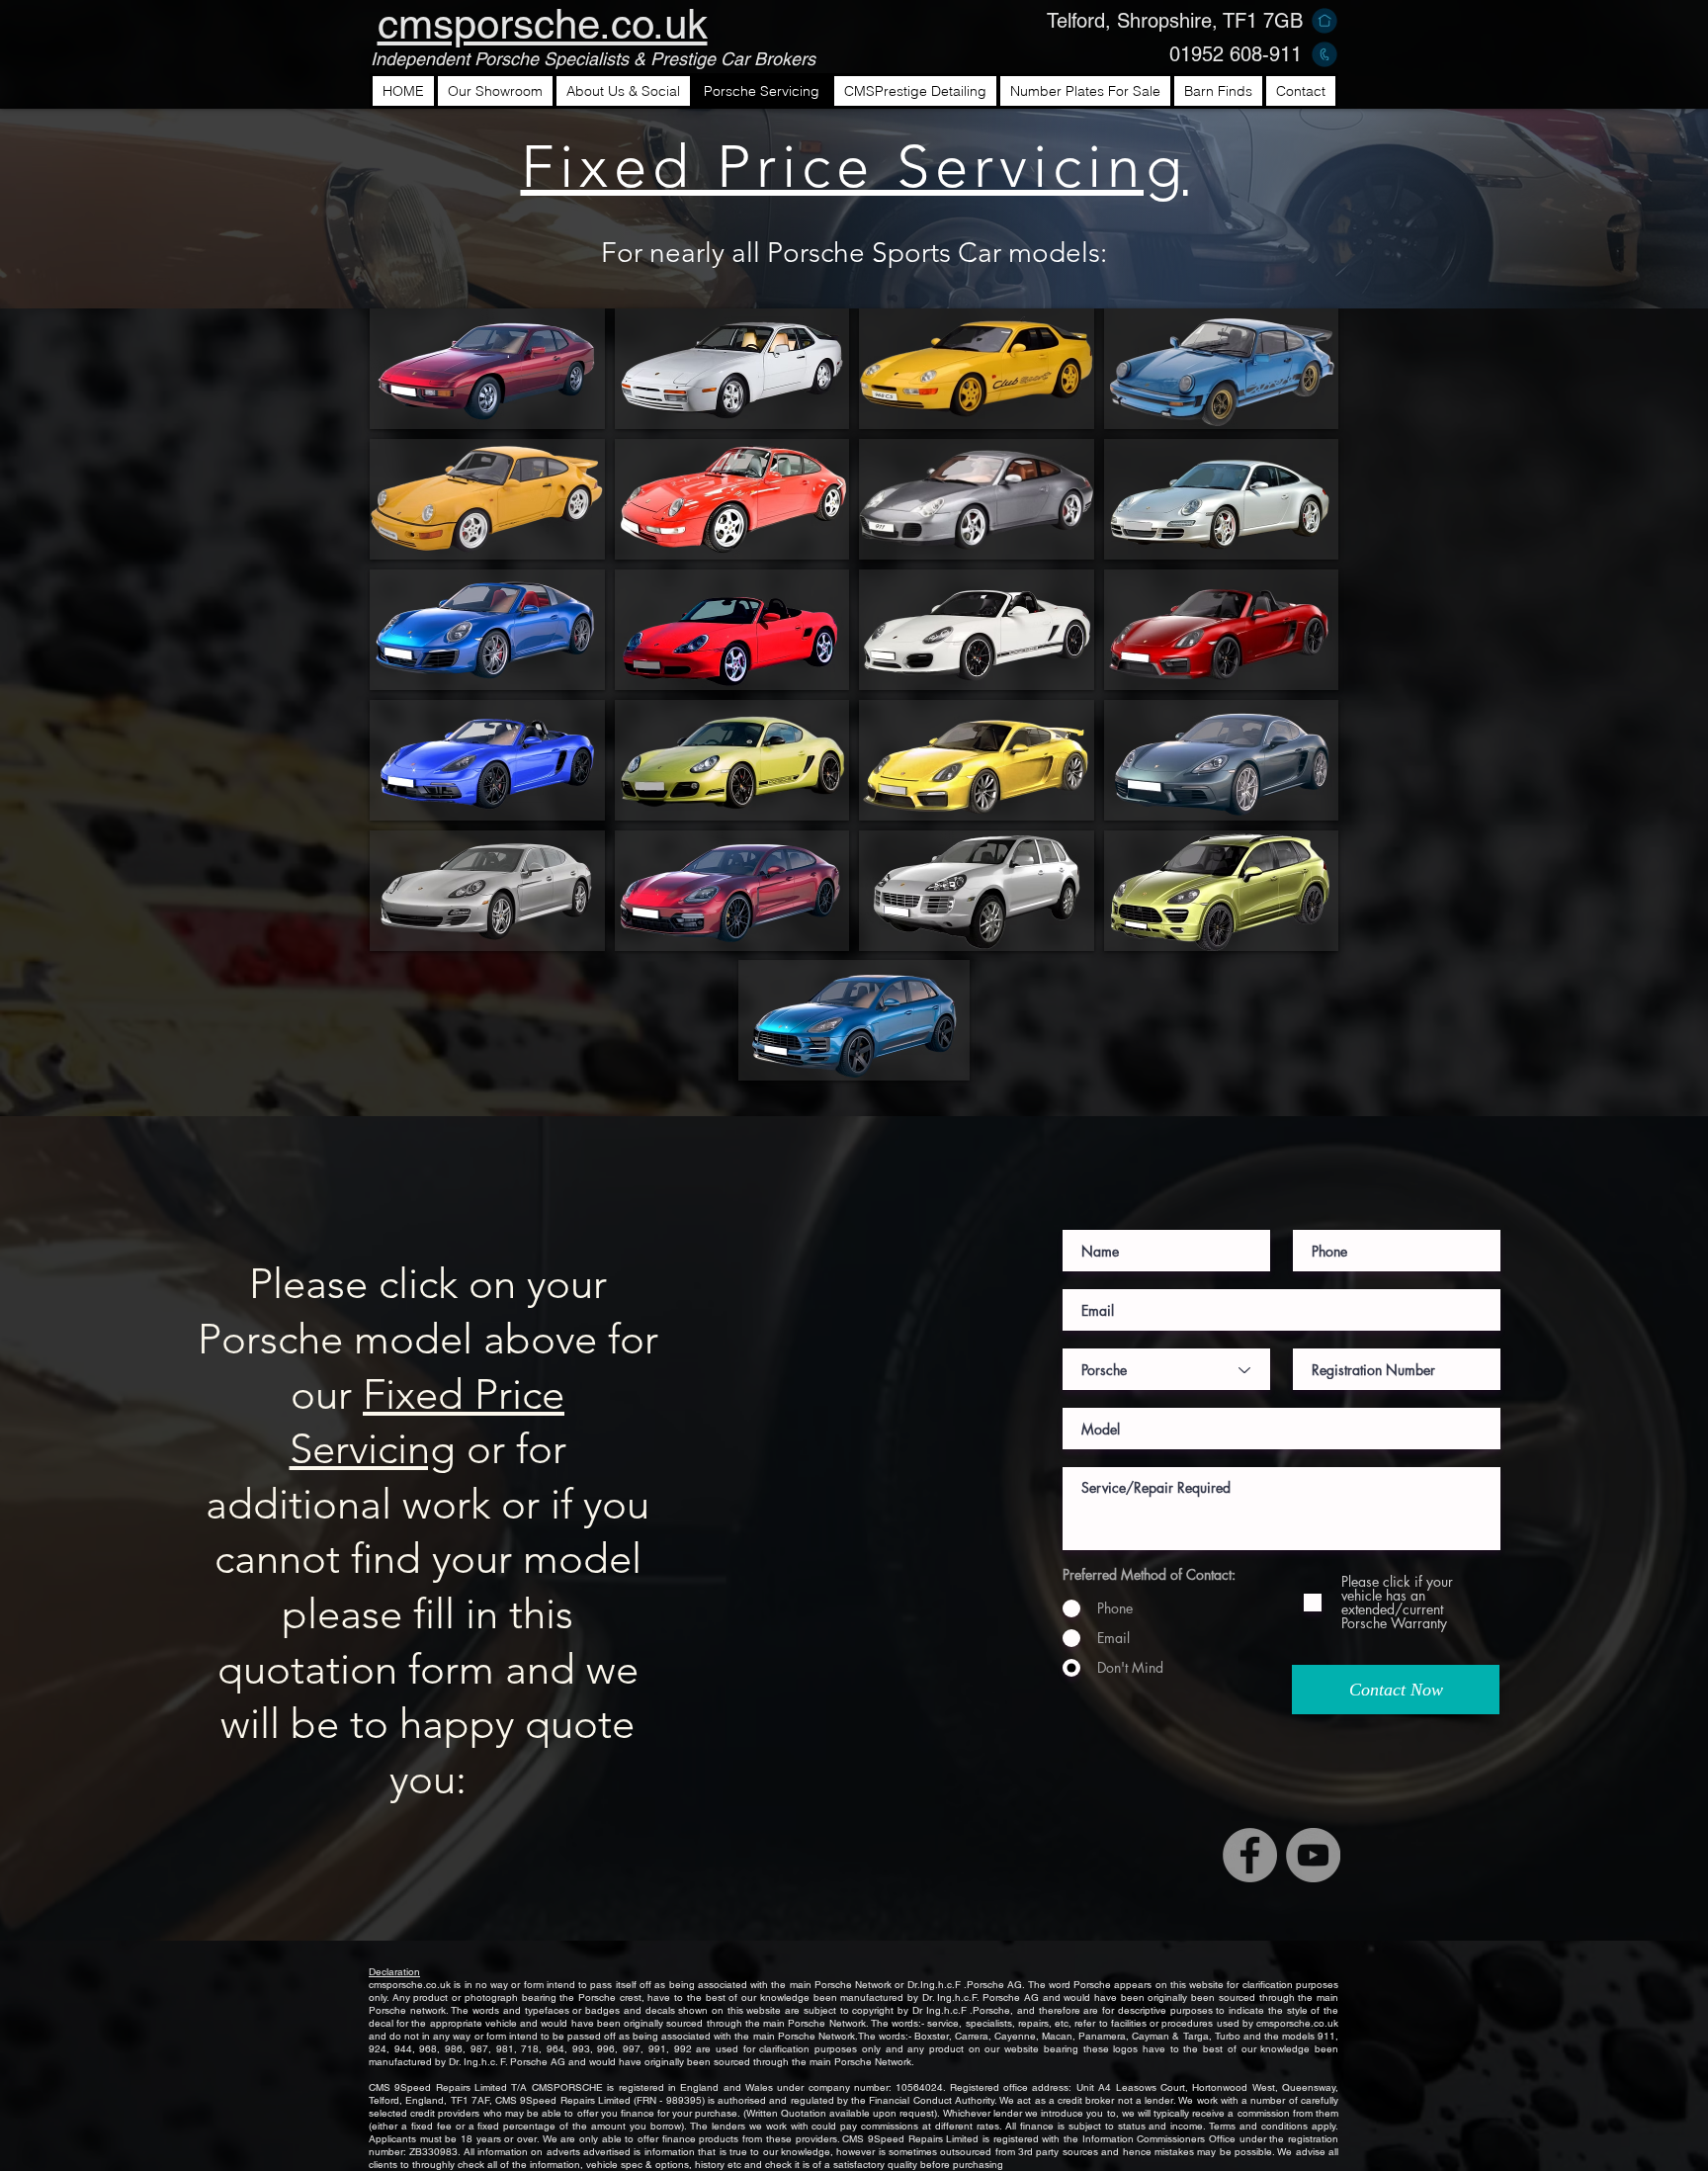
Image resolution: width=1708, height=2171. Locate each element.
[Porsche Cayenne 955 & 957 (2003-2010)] (977, 891)
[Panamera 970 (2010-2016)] (487, 891)
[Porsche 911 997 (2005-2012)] (1222, 499)
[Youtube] (1313, 1855)
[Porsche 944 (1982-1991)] (732, 369)
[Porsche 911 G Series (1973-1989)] (1222, 369)
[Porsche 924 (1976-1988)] (487, 369)
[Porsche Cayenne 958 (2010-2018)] (1222, 891)
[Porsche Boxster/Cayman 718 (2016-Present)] (487, 760)
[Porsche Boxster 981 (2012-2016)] (1222, 630)
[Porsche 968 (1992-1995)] (977, 369)
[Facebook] (1250, 1855)
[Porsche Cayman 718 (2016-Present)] (1222, 760)
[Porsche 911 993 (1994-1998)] (732, 499)
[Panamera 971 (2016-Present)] (732, 891)
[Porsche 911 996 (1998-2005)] (977, 499)
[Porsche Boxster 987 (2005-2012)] (977, 630)
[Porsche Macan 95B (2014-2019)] (854, 1020)
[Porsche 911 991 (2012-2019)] (487, 630)
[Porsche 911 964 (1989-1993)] (487, 499)
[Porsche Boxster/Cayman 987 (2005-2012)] (732, 760)
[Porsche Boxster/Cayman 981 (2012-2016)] (977, 760)
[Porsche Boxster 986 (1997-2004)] (732, 630)
